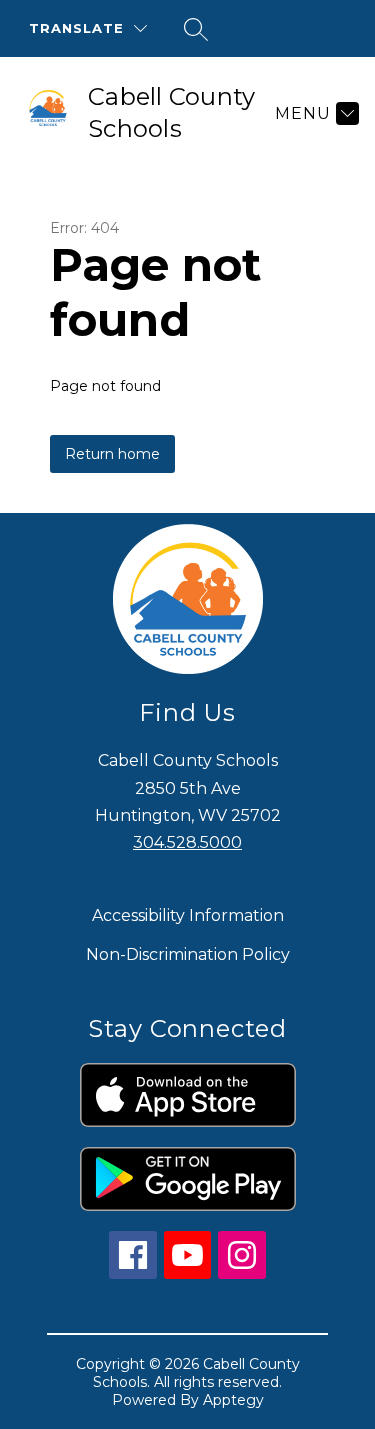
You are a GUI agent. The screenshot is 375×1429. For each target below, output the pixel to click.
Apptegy (233, 1400)
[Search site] (196, 29)
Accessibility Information (188, 915)
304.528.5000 (187, 842)
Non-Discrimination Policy (188, 954)
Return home (112, 454)
